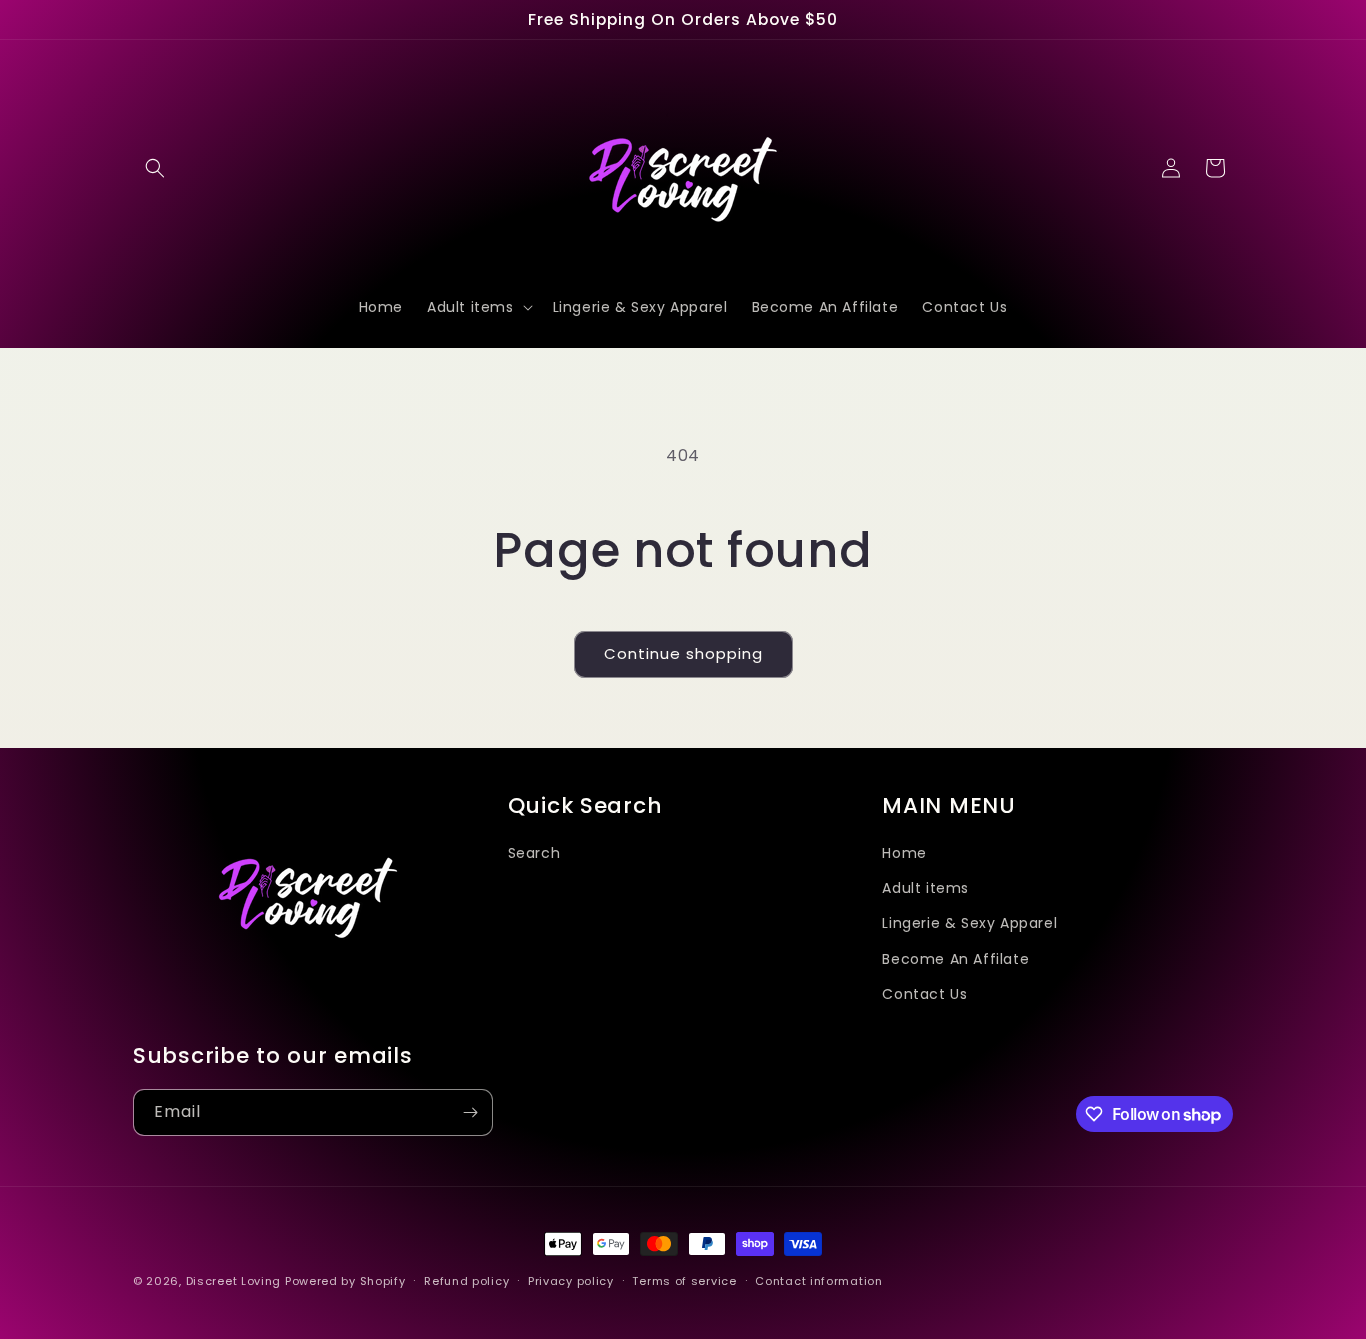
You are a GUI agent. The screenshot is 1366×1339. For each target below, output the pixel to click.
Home (904, 853)
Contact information (818, 1281)
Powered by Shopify (345, 1281)
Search (534, 853)
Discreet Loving (234, 1281)
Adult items (925, 888)
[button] (155, 168)
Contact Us (924, 994)
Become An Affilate (955, 959)
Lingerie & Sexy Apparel (969, 923)
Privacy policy (571, 1281)
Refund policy (466, 1281)
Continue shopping (683, 653)
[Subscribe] (470, 1112)
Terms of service (684, 1281)
